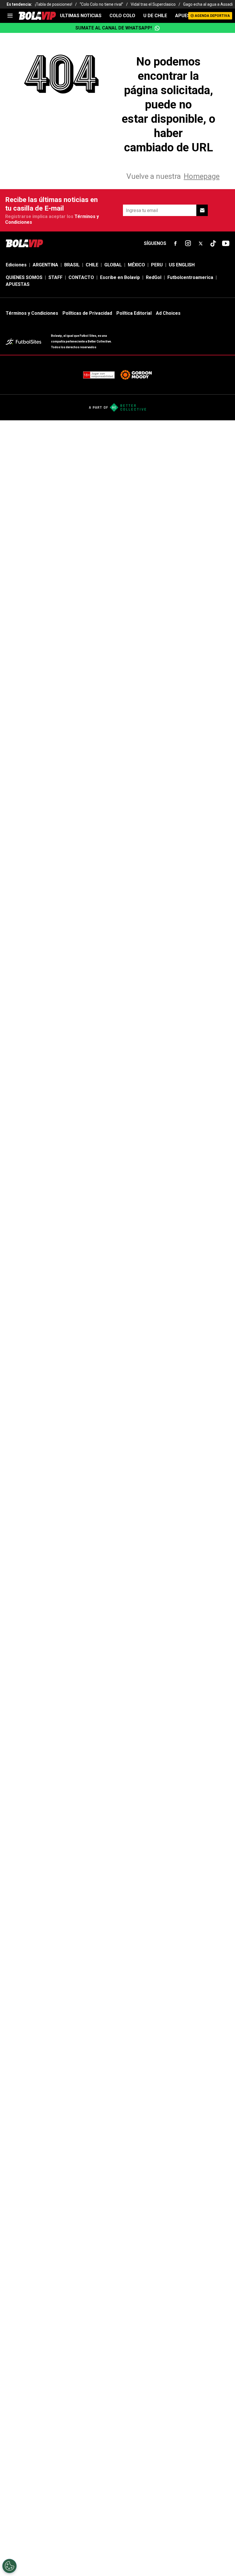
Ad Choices (168, 313)
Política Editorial (134, 313)
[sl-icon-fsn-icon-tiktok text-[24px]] (213, 243)
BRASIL (72, 265)
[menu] (10, 16)
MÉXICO (136, 265)
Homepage (202, 176)
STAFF (55, 277)
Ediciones (16, 265)
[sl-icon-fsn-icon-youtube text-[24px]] (226, 243)
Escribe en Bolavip (120, 277)
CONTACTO (81, 277)
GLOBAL (113, 265)
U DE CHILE (155, 16)
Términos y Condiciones (32, 313)
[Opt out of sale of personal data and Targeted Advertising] (9, 2566)
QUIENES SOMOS (24, 277)
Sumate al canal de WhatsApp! (114, 28)
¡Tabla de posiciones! (54, 4)
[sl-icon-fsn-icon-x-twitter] (201, 243)
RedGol (154, 277)
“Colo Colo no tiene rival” (101, 4)
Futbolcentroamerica (190, 277)
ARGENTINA (45, 265)
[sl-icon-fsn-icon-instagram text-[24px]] (188, 243)
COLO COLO (122, 16)
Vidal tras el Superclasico (153, 4)
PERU (157, 265)
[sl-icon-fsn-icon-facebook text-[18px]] (175, 243)
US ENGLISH (182, 265)
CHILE (92, 265)
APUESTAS (187, 16)
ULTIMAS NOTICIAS (81, 16)
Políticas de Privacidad (87, 313)
